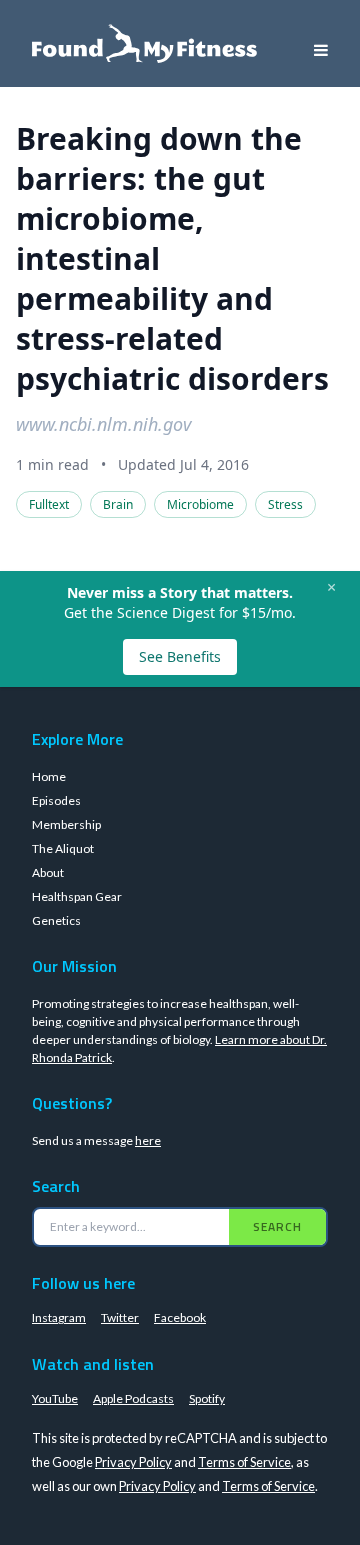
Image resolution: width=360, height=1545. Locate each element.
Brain (118, 504)
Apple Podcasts (133, 1398)
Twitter (120, 1317)
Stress (285, 504)
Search (277, 1226)
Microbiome (200, 504)
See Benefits (180, 656)
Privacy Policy (133, 1462)
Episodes (56, 800)
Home (49, 776)
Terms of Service (244, 1462)
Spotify (207, 1398)
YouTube (55, 1398)
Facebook (180, 1317)
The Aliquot (63, 848)
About (48, 872)
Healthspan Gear (77, 896)
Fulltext (49, 504)
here (148, 1140)
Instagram (59, 1317)
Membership (66, 824)
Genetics (56, 920)
